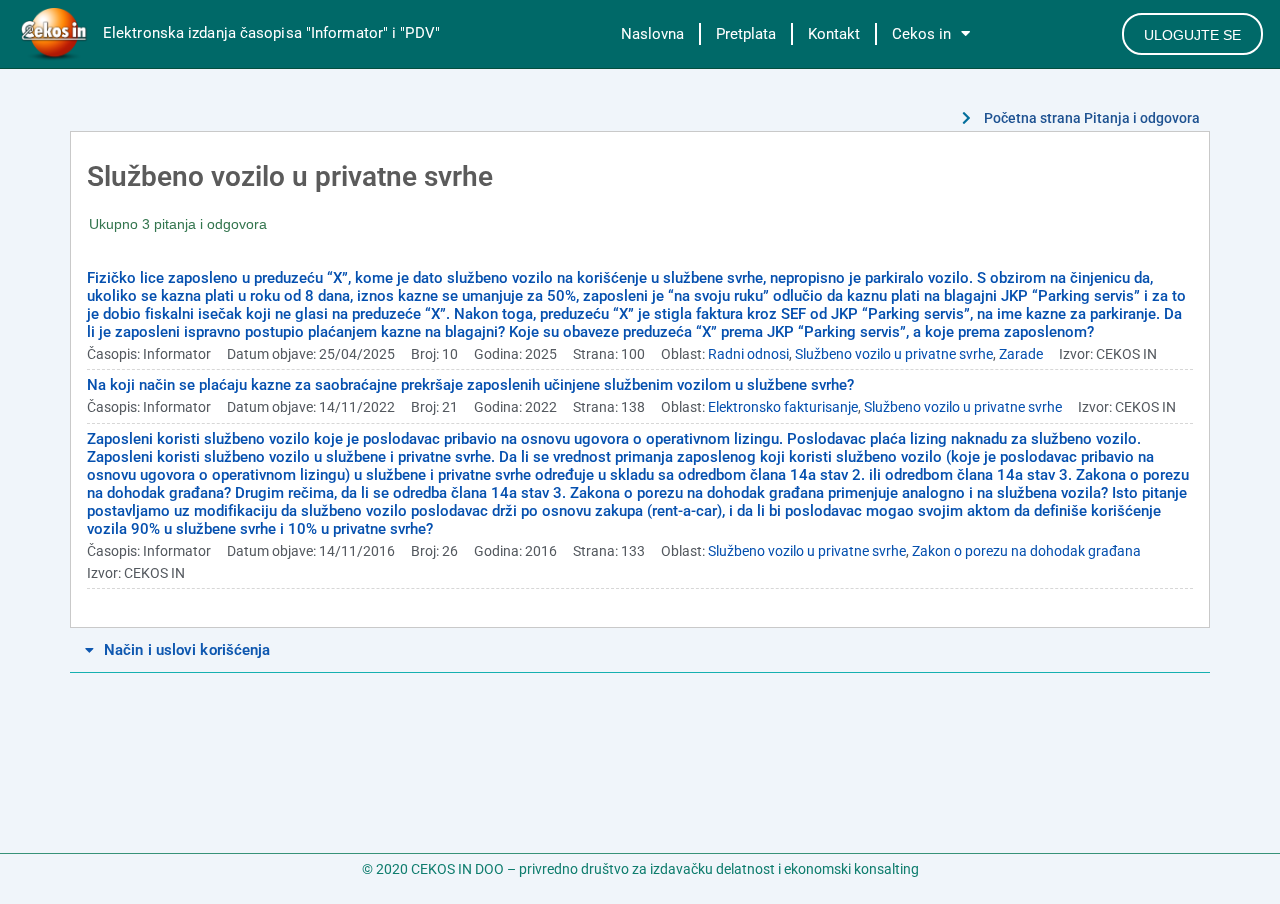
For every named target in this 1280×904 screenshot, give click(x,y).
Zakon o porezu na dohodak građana (1026, 551)
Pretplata (746, 34)
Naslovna (652, 34)
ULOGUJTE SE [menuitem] (1192, 35)
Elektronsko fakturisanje (783, 407)
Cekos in (921, 34)
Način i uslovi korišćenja (187, 650)
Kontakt (834, 34)
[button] (640, 650)
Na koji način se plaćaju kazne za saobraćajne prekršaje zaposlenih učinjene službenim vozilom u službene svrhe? (470, 385)
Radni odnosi (748, 354)
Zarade (1021, 354)
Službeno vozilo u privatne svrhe (894, 354)
